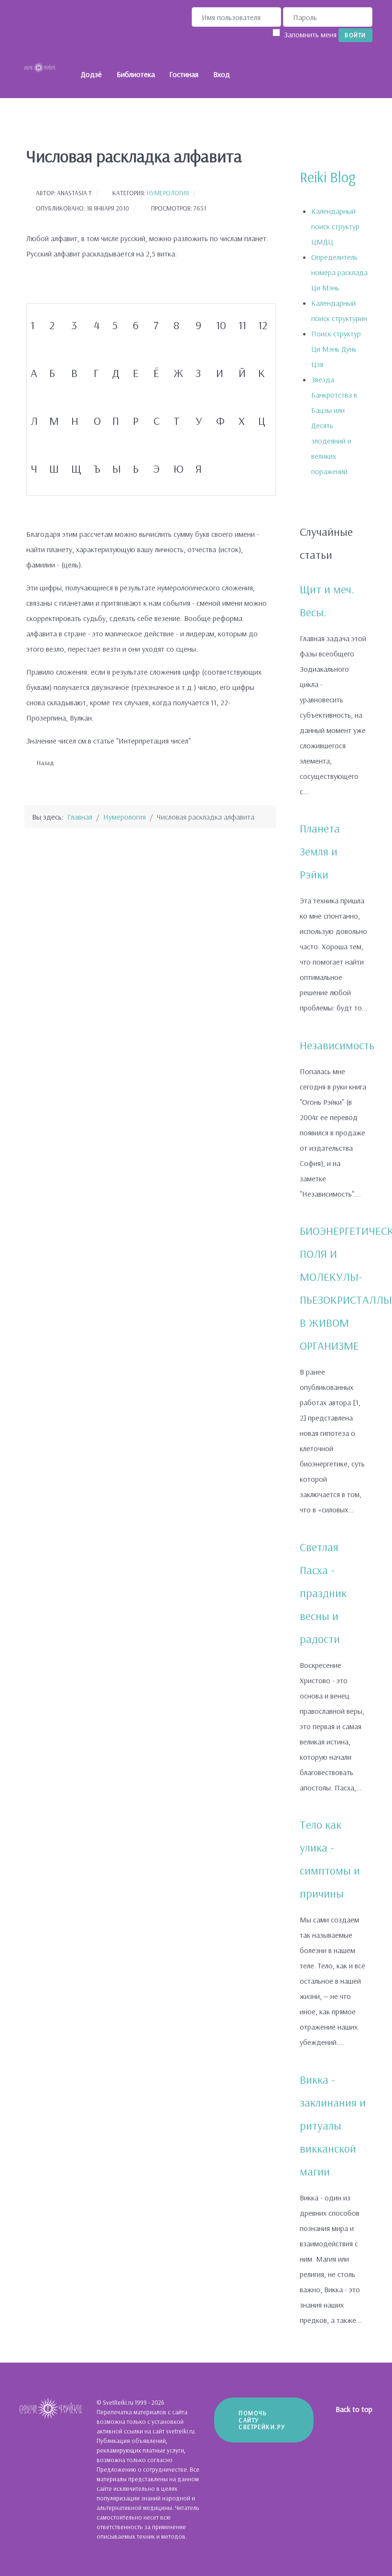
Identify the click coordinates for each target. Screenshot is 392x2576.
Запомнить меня (310, 34)
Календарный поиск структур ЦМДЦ (335, 226)
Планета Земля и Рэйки (320, 851)
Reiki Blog (328, 177)
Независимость (337, 1045)
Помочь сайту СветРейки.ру (262, 2420)
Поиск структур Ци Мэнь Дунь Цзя (336, 349)
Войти (355, 35)
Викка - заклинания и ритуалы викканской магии (333, 2125)
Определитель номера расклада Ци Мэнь (339, 272)
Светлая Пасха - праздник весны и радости (323, 1593)
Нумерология (168, 193)
